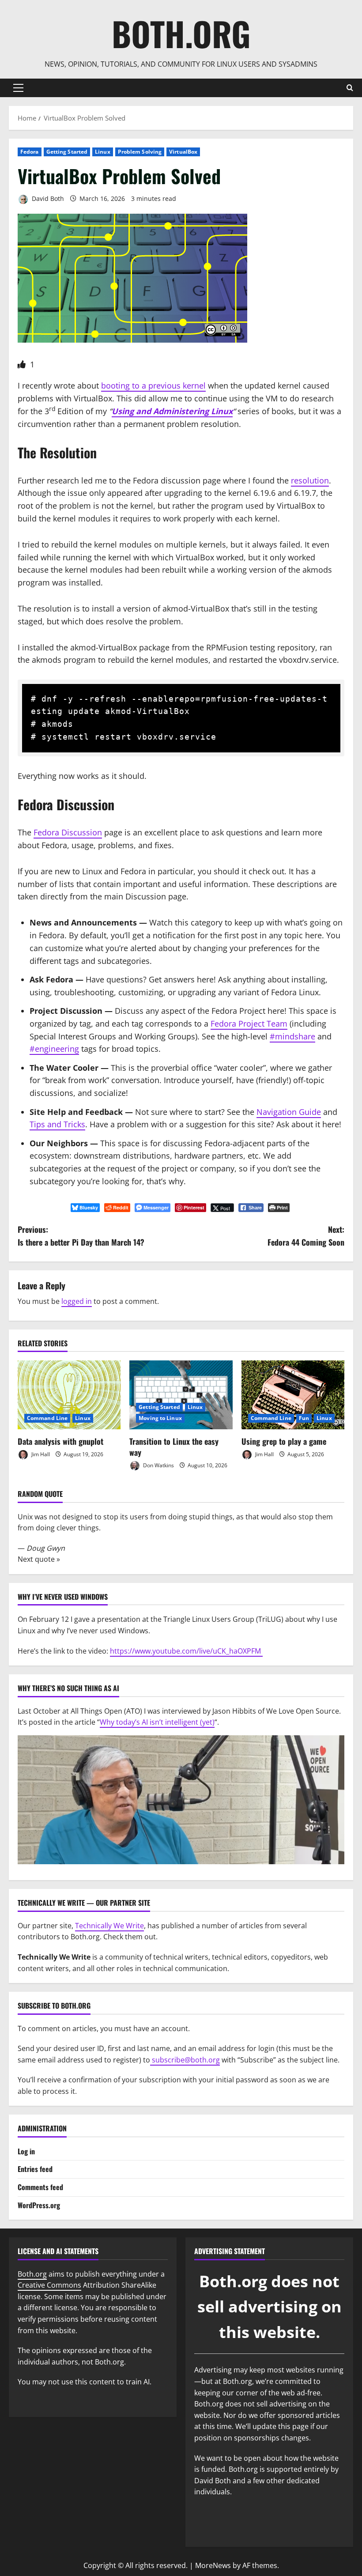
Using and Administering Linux (172, 411)
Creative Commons (49, 2285)
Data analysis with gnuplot (60, 1441)
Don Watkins (158, 1465)
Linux (103, 152)
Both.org (181, 33)
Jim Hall (40, 1454)
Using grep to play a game (284, 1441)
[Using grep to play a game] (293, 1395)
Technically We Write (109, 1926)
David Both (47, 198)
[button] (18, 88)
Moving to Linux (160, 1418)
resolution (310, 480)
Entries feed (35, 2169)
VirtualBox (183, 152)
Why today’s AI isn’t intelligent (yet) (157, 1722)
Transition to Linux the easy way (174, 1447)
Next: (306, 1236)
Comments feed (40, 2187)
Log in (26, 2151)
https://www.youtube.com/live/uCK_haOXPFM (186, 1651)
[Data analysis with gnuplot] (69, 1395)
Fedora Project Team (249, 1024)
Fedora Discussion (68, 832)
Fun (304, 1418)
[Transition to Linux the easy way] (181, 1395)
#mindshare (292, 1036)
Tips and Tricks (57, 1124)
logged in (77, 1301)
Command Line (47, 1418)
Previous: (81, 1236)
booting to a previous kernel (153, 385)
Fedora (30, 152)
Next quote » (39, 1559)
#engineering (54, 1049)
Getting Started (67, 152)
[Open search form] (350, 88)
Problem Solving (140, 152)
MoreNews (213, 2565)
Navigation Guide (289, 1112)
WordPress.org (39, 2205)
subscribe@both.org (185, 2060)
